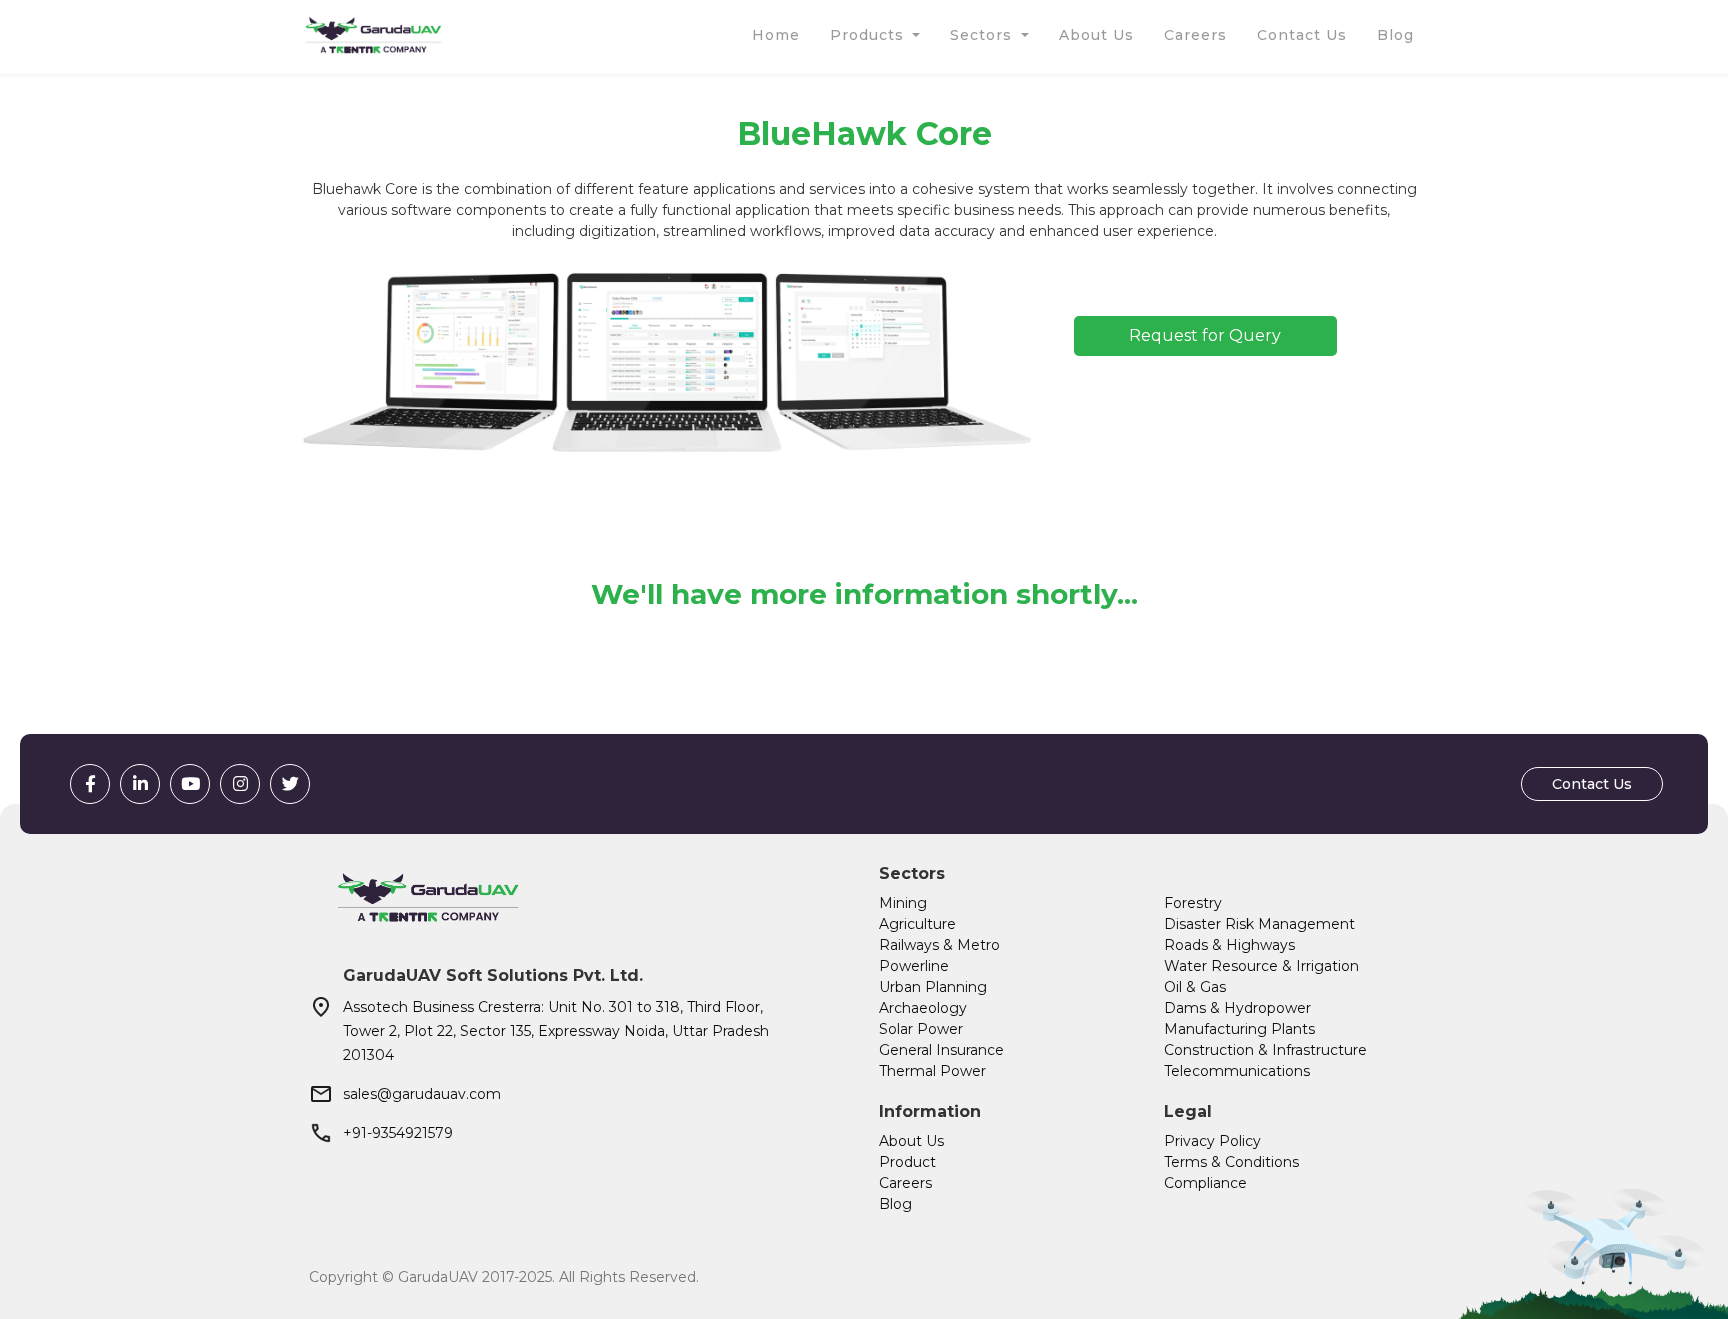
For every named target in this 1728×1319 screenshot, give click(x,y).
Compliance (1205, 1183)
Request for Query (1205, 335)
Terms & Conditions (1231, 1162)
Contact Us (1592, 784)
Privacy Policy (1212, 1141)
